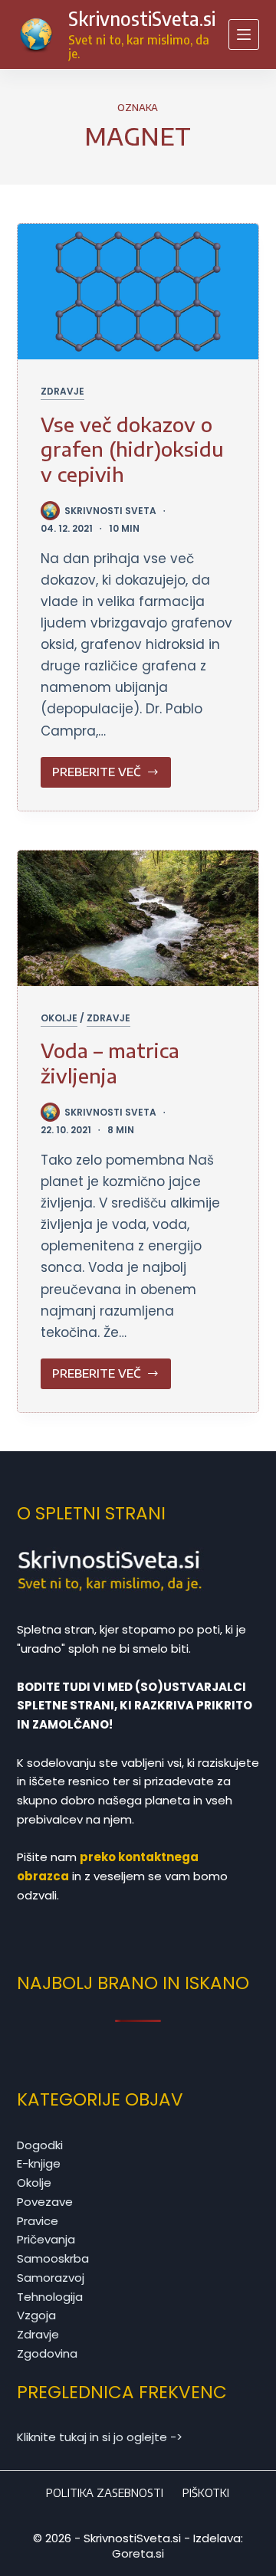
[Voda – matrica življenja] (138, 918)
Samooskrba (53, 2258)
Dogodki (40, 2145)
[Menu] (244, 34)
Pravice (38, 2221)
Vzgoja (36, 2315)
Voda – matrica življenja (110, 1063)
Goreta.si (138, 2553)
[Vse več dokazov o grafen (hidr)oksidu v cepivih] (138, 292)
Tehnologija (50, 2297)
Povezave (45, 2202)
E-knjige (39, 2163)
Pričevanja (46, 2239)
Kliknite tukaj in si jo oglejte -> (100, 2437)
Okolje (59, 1018)
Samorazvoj (51, 2278)
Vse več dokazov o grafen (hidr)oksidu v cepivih (132, 449)
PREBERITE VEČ (112, 776)
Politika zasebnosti (105, 2493)
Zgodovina (47, 2353)
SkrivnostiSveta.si (142, 18)
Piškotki (206, 2493)
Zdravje (62, 391)
